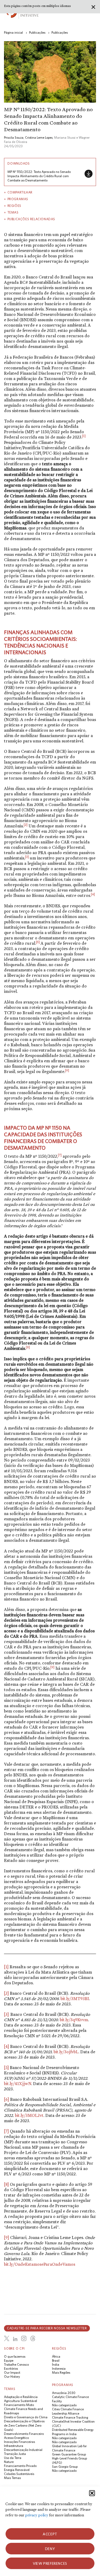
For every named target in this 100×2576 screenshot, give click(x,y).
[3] (6, 2014)
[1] (6, 1967)
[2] (6, 1993)
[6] (7, 2099)
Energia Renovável (17, 2470)
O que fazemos (15, 2356)
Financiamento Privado (20, 2466)
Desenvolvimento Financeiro (24, 2434)
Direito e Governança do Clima (26, 2417)
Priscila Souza (14, 137)
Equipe (9, 2360)
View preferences (50, 2563)
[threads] (33, 2338)
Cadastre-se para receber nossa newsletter (47, 2328)
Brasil (56, 2360)
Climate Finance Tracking (70, 2417)
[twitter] (7, 2338)
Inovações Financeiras (19, 2442)
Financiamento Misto (19, 2405)
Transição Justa (15, 2454)
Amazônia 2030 (64, 2393)
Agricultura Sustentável (21, 2401)
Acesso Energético (16, 2438)
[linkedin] (15, 2339)
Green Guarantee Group (69, 2454)
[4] (7, 2046)
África (56, 2356)
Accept (50, 2534)
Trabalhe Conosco (16, 2364)
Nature (9, 2462)
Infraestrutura (14, 2446)
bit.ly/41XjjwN (18, 2084)
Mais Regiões (61, 2372)
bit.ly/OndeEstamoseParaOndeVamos (40, 2264)
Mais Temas (12, 2478)
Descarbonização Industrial (23, 2450)
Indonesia (59, 2368)
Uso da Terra (13, 2458)
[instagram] (24, 2338)
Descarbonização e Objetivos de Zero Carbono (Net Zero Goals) (24, 2425)
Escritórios (11, 2368)
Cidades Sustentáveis (19, 2474)
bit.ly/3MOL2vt (29, 2115)
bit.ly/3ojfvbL (66, 2052)
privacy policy (37, 2515)
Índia (56, 2364)
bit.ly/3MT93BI (75, 1999)
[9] (7, 2238)
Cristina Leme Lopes (39, 137)
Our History (12, 2376)
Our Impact (12, 2372)
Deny (50, 2549)
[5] (38, 942)
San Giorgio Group (65, 2467)
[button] (92, 2493)
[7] (6, 2131)
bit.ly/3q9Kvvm (74, 2020)
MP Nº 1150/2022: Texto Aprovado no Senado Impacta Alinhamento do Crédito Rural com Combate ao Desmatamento (39, 176)
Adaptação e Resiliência (21, 2397)
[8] (6, 2184)
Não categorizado (64, 2405)
